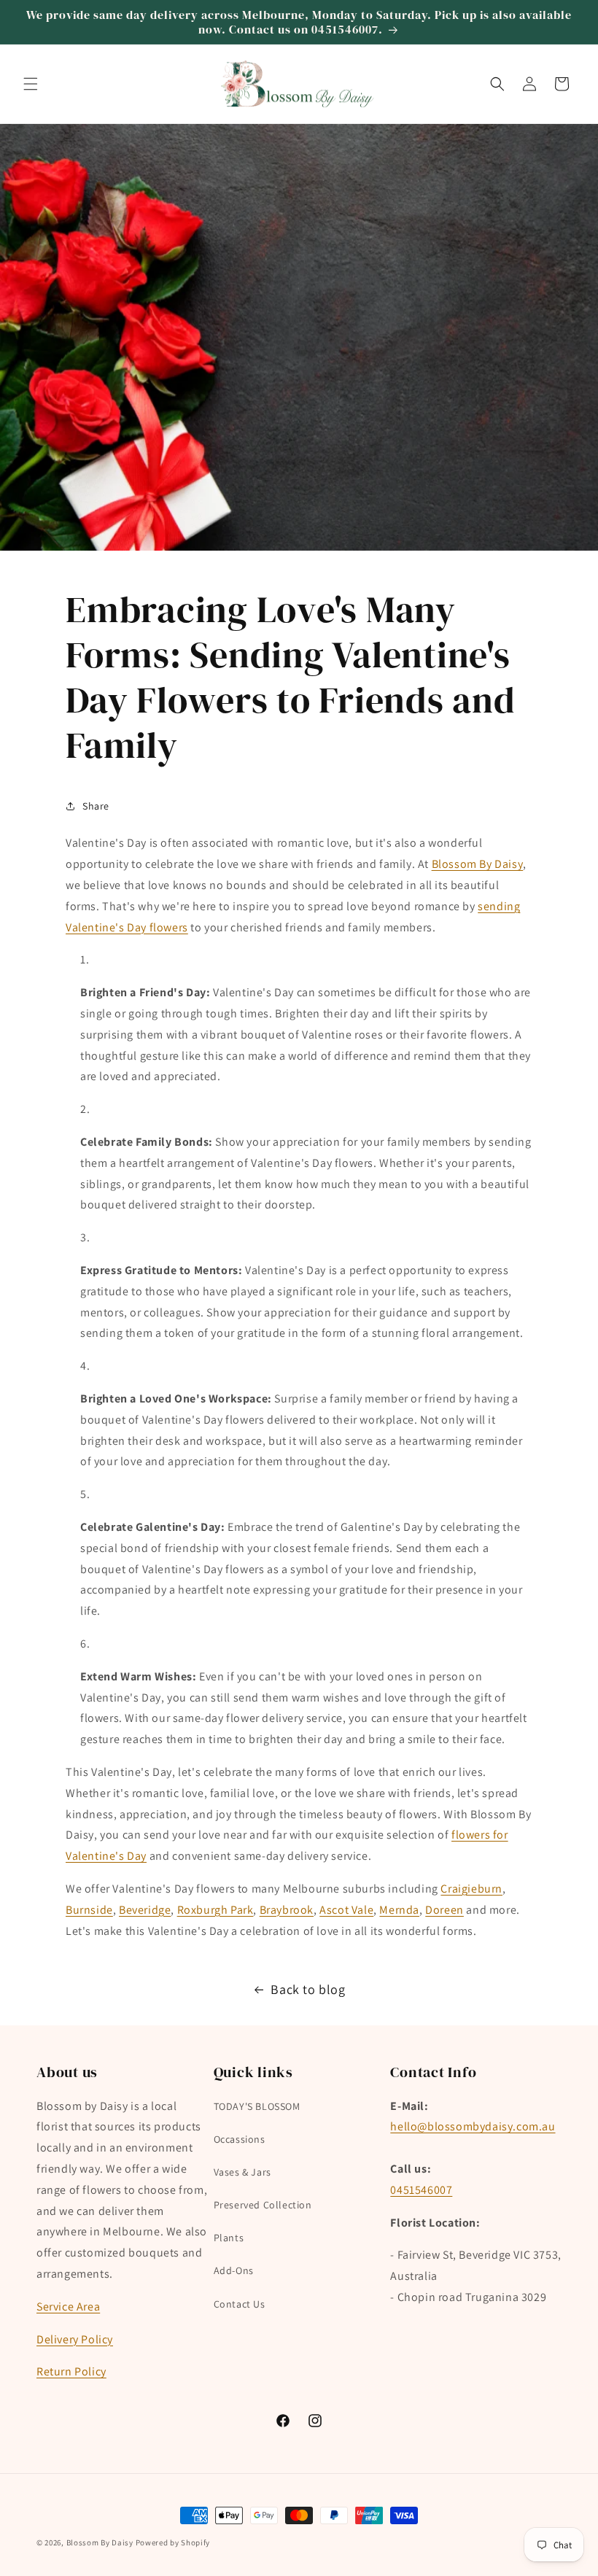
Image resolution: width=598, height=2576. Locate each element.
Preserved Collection (263, 2205)
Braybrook (287, 1910)
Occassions (240, 2139)
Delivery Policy (75, 2339)
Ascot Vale (346, 1910)
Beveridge (145, 1910)
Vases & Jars (242, 2172)
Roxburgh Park (215, 1910)
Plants (229, 2238)
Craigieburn (471, 1889)
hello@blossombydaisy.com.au (473, 2126)
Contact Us (240, 2304)
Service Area (68, 2307)
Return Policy (71, 2371)
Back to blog (308, 1989)
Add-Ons (234, 2270)
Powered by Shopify (173, 2542)
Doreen (444, 1910)
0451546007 (421, 2190)
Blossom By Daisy (478, 864)
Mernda (399, 1910)
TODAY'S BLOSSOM (257, 2106)
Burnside (89, 1910)
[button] (31, 84)
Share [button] (96, 806)
